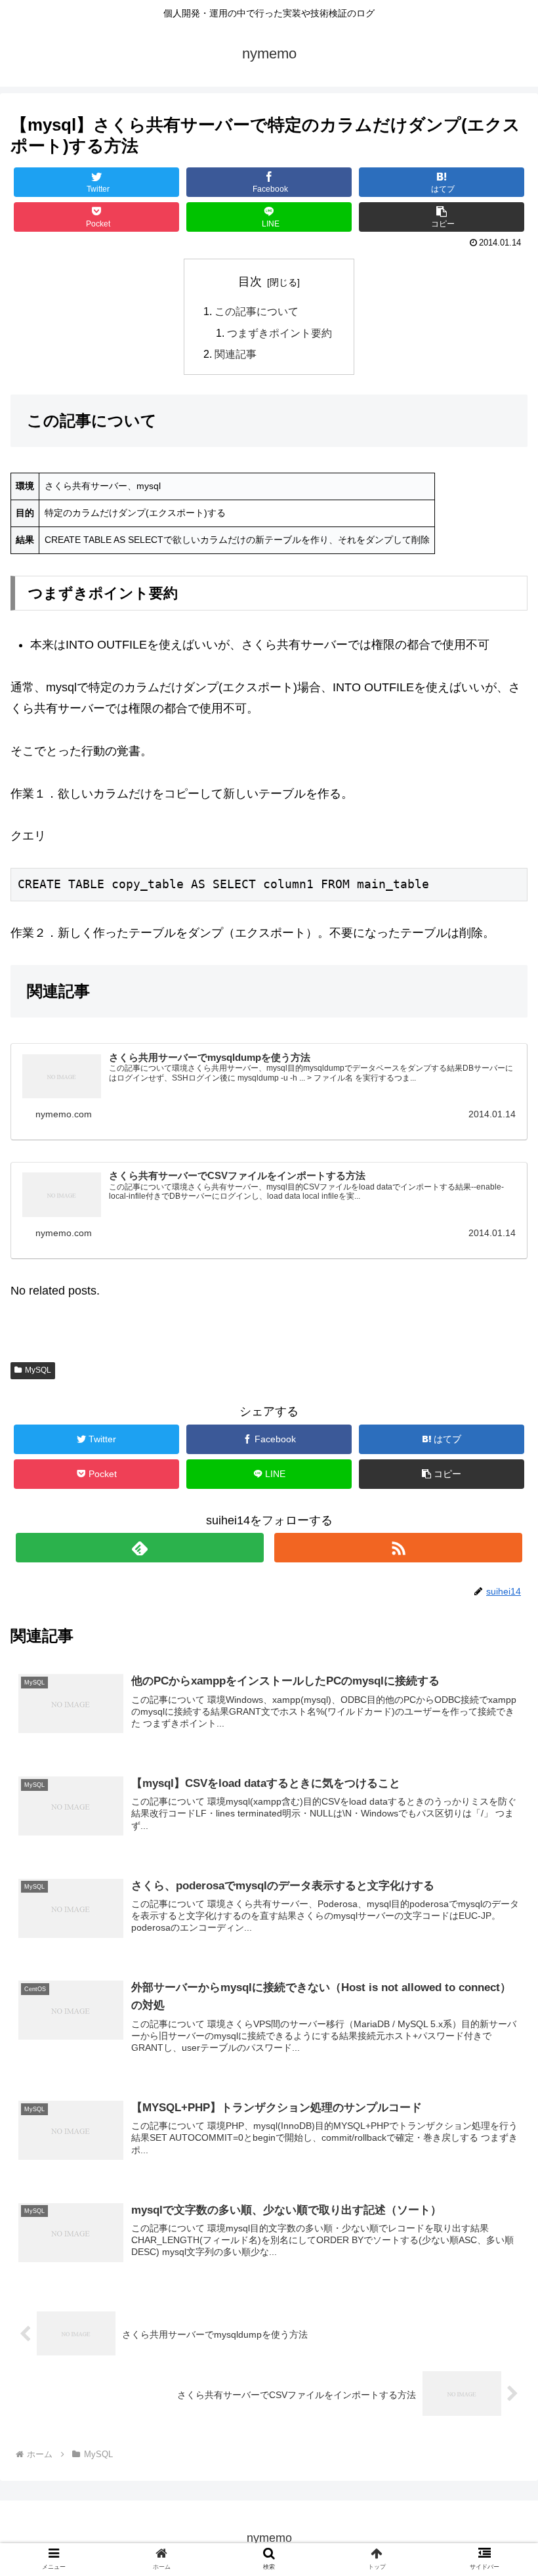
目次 (250, 282)
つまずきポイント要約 (279, 333)
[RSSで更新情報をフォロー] (398, 1548)
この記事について (257, 311)
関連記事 (236, 354)
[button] (498, 1642)
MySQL (38, 1370)
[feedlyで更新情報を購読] (140, 1548)
